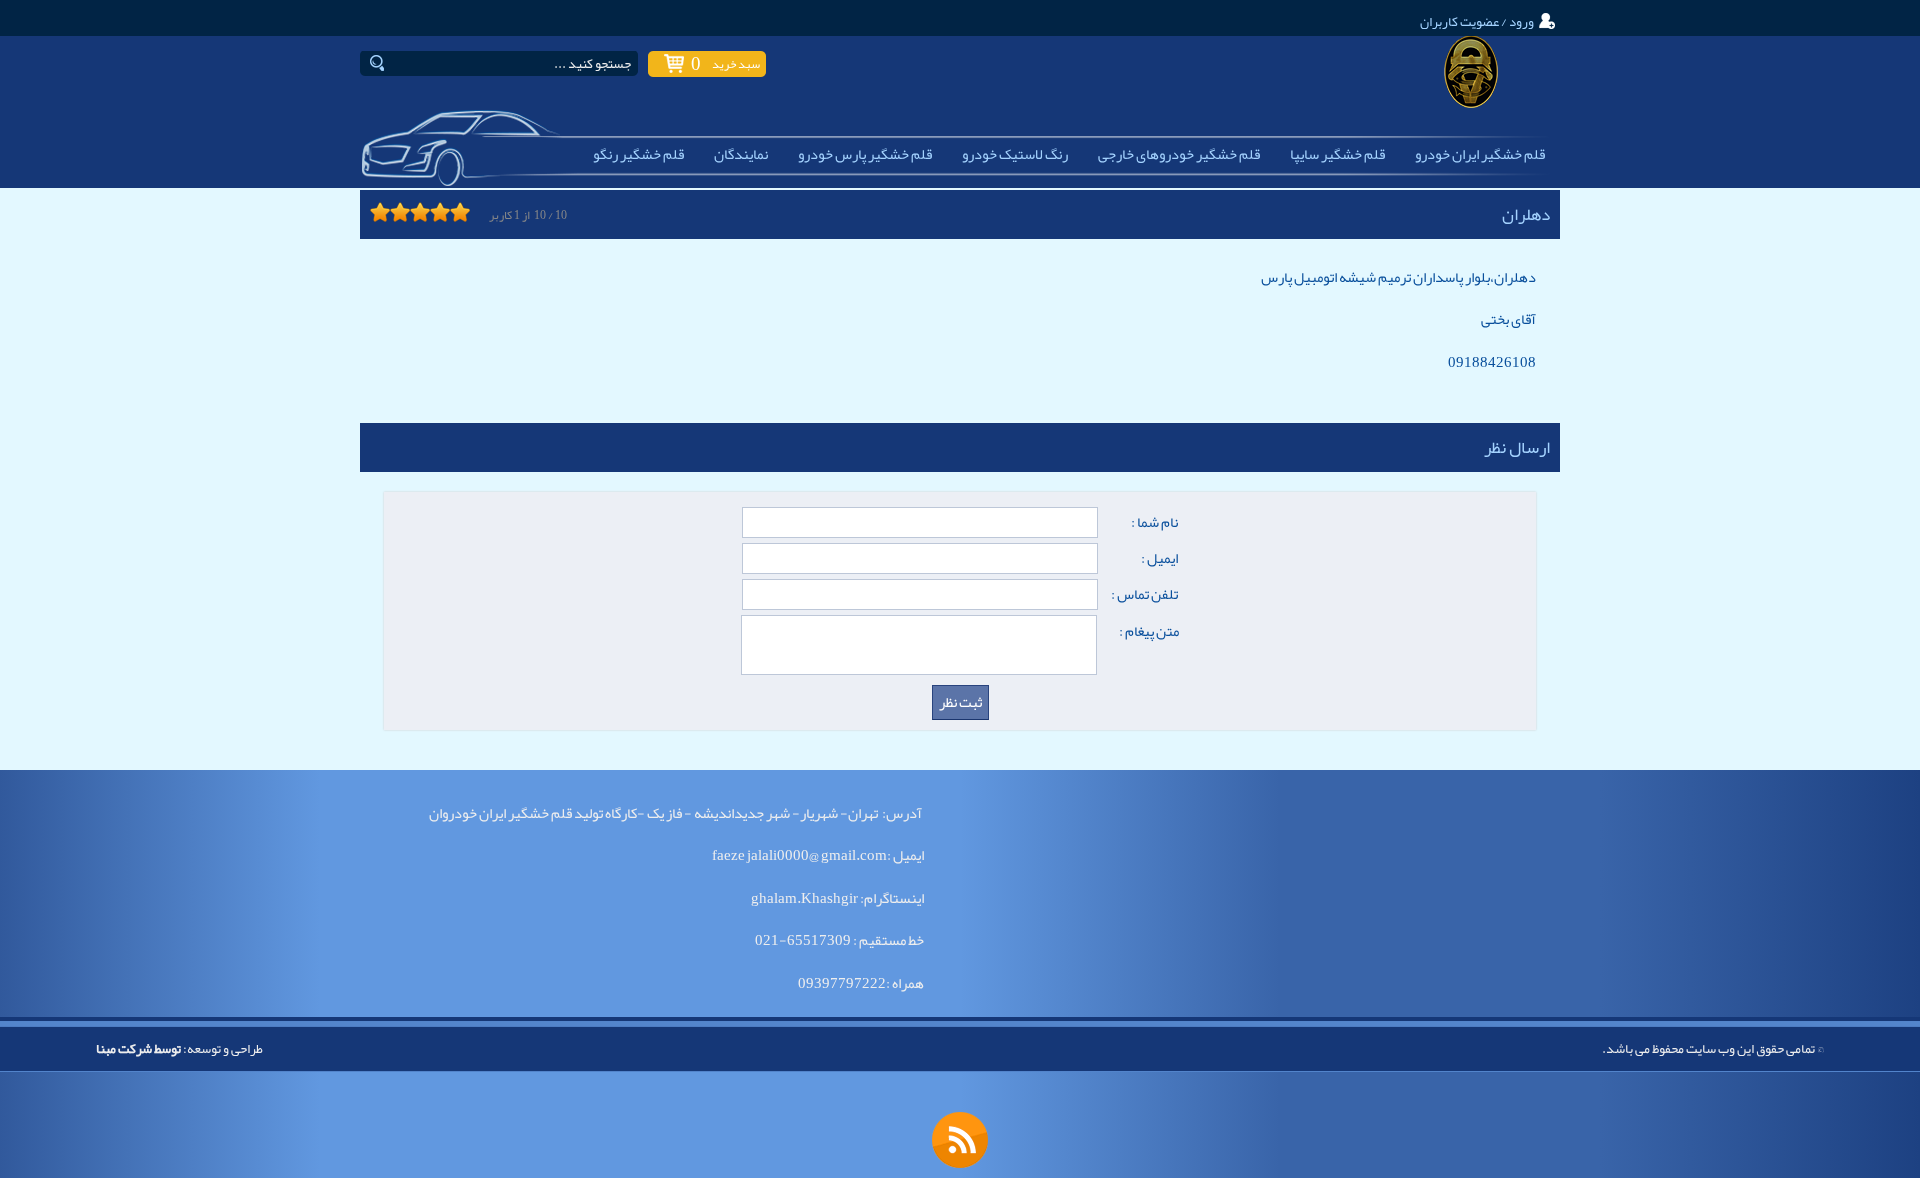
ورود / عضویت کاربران (1477, 21)
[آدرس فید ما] (960, 1140)
